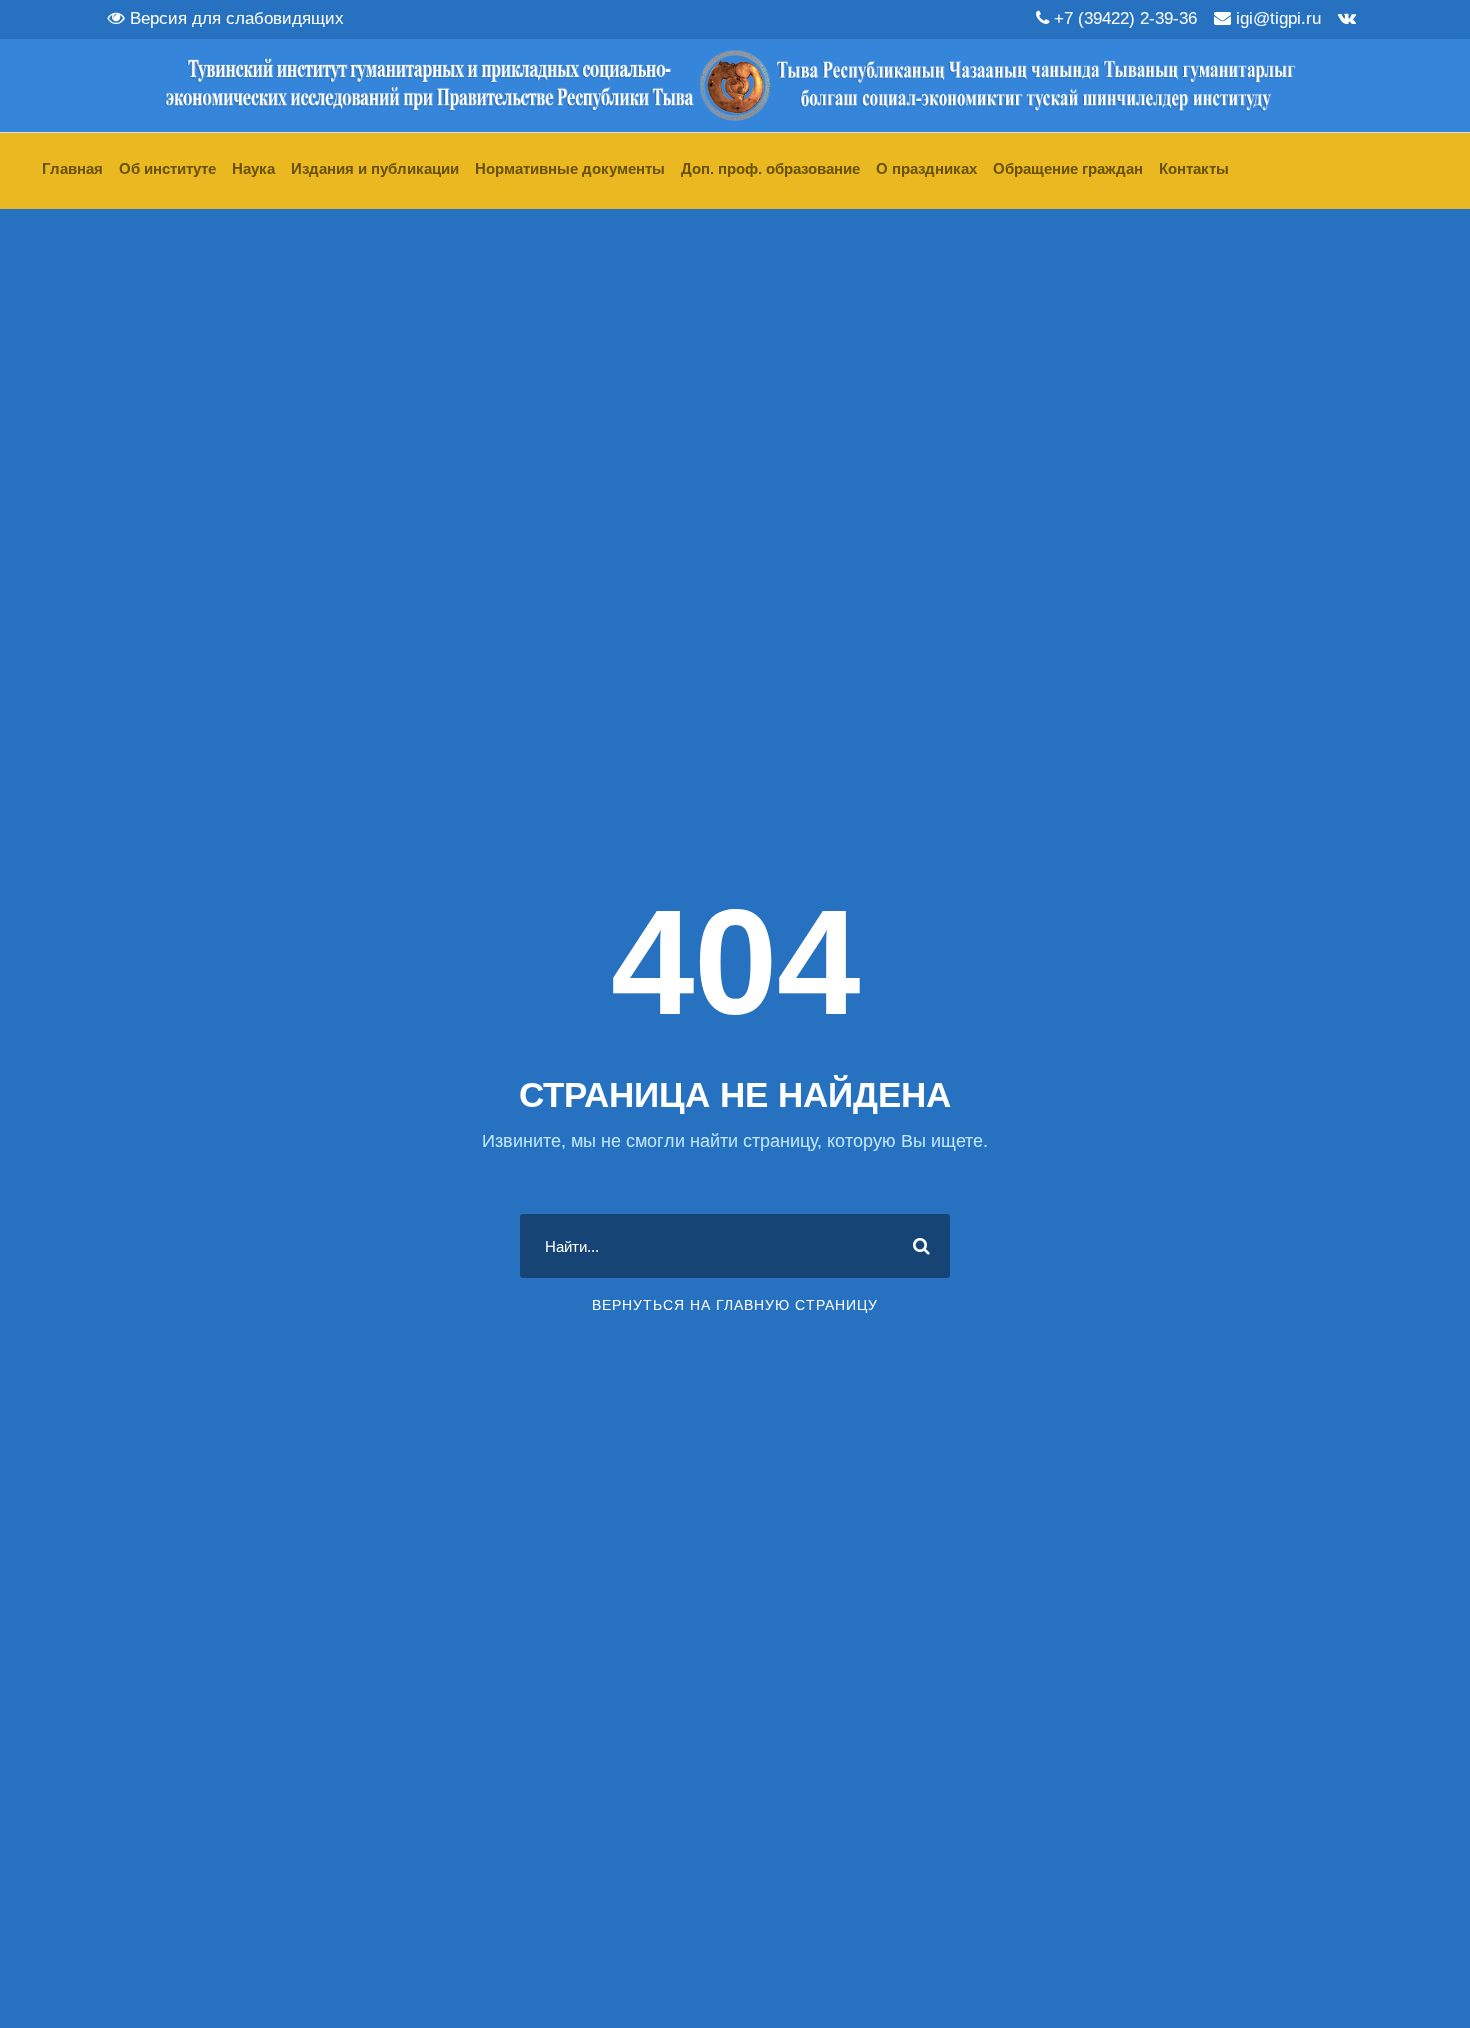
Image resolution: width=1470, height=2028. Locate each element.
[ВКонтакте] (1347, 18)
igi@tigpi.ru (1276, 18)
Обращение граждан (1068, 168)
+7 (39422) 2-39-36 (1123, 18)
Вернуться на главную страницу (735, 1305)
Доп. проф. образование (770, 168)
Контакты (1194, 168)
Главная (72, 168)
